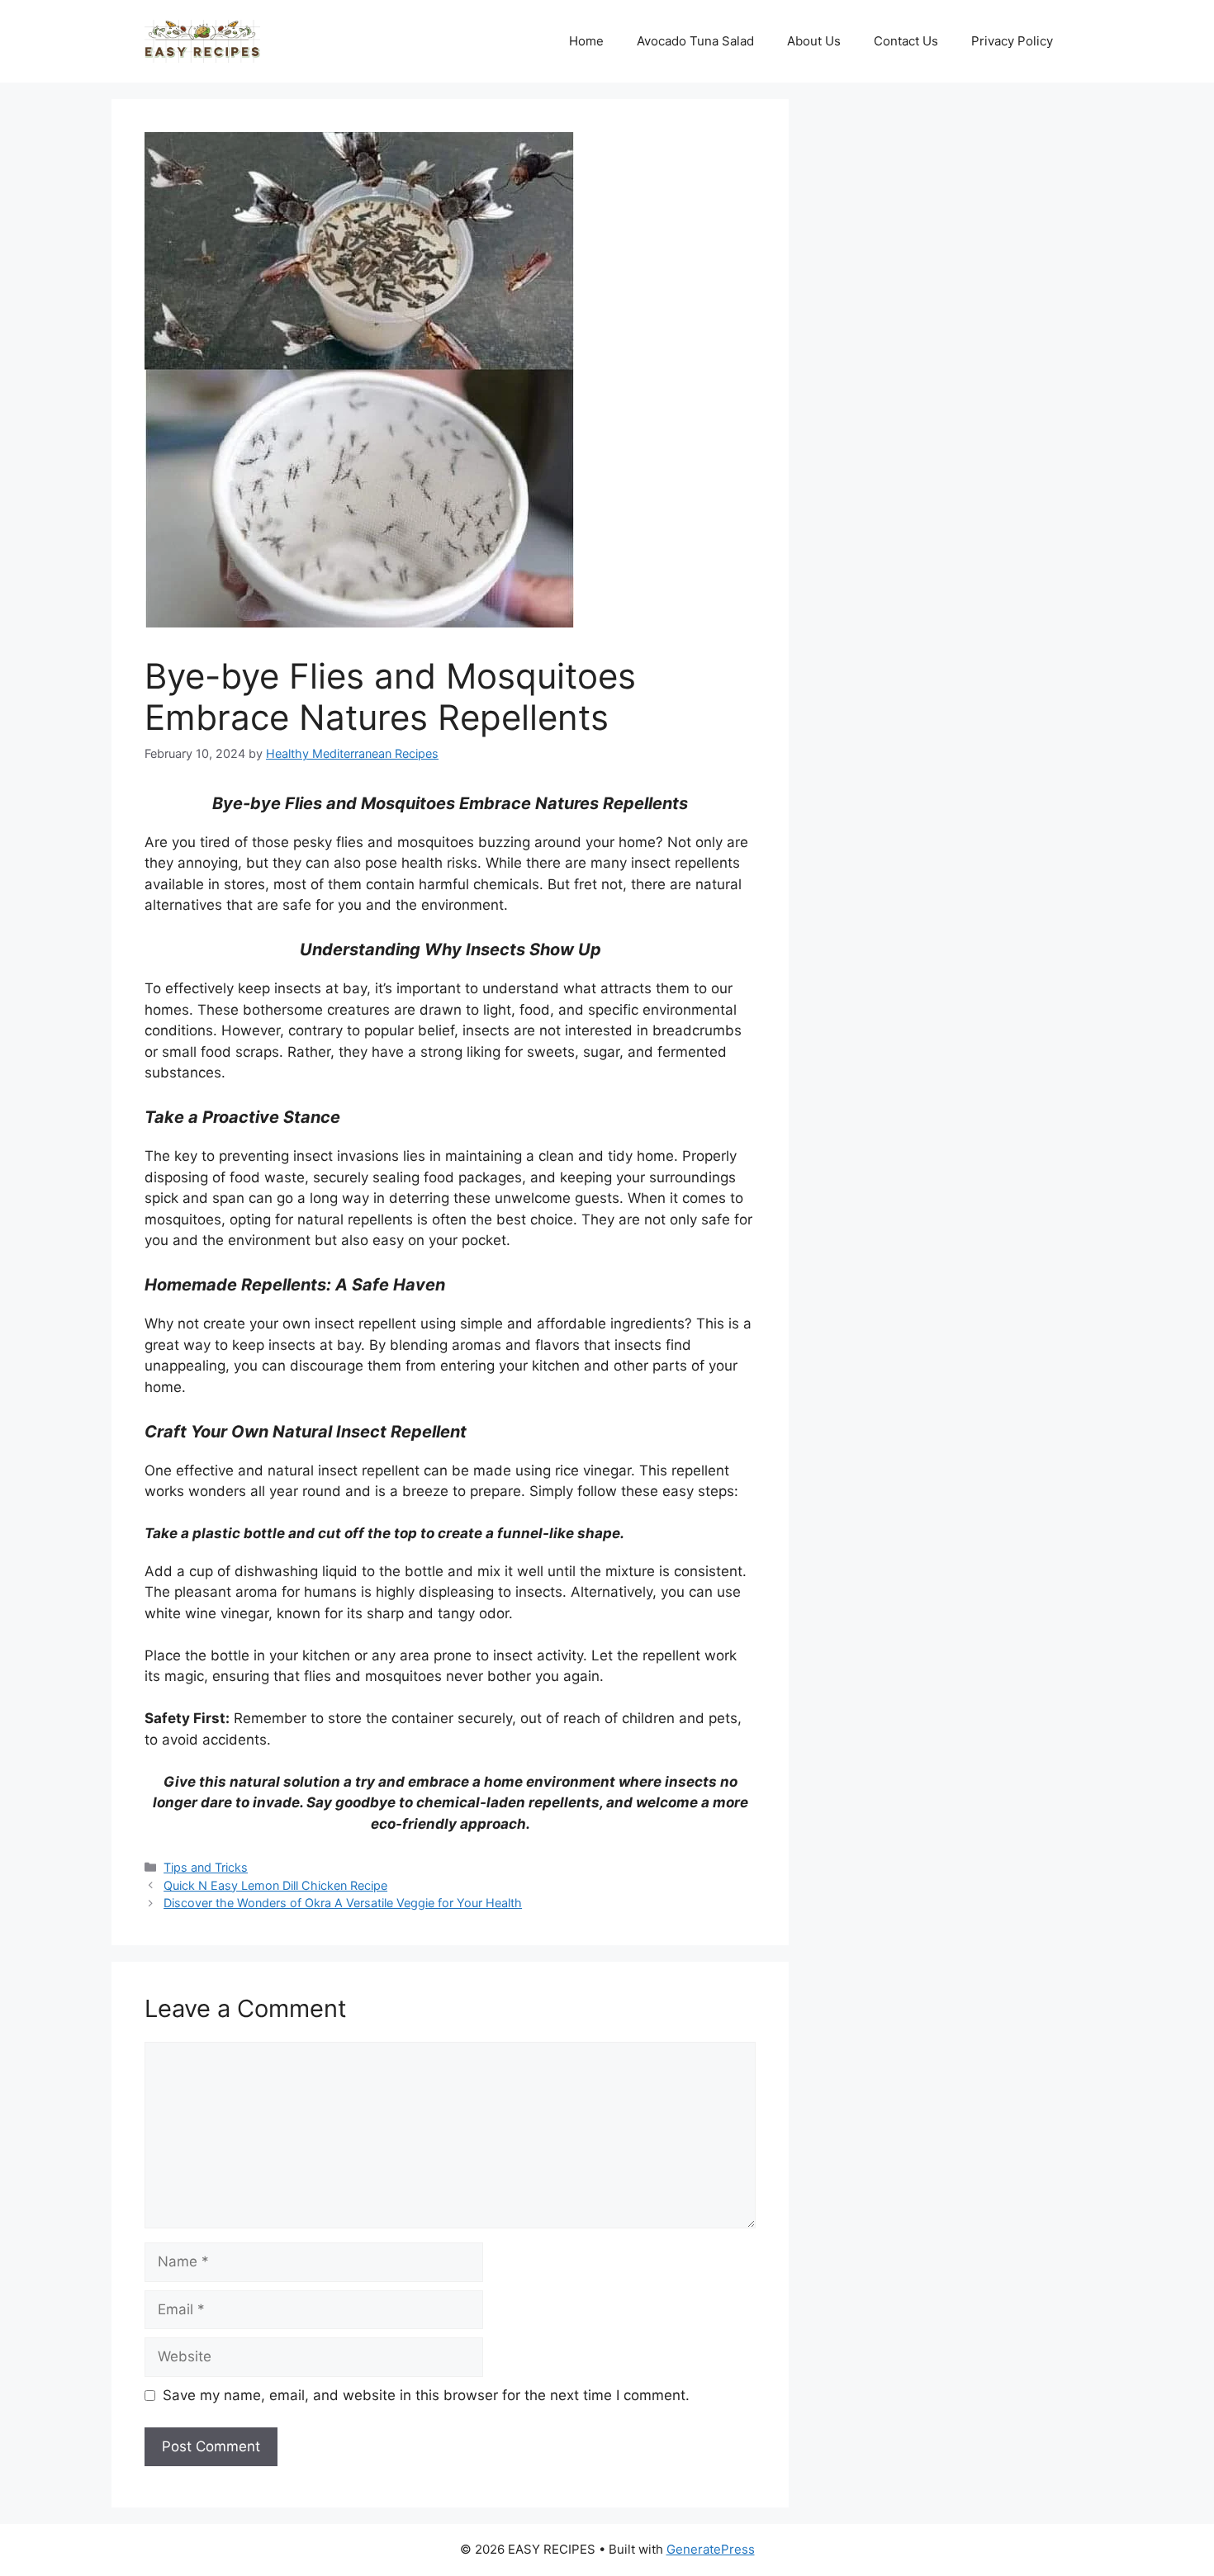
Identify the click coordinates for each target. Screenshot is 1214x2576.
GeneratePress (711, 2549)
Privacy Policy (1012, 41)
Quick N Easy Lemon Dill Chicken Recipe (275, 1885)
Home (586, 41)
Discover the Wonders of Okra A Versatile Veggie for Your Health (343, 1903)
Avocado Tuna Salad (695, 41)
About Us (814, 41)
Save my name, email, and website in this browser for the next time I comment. (426, 2395)
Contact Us (906, 41)
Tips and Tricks (206, 1867)
